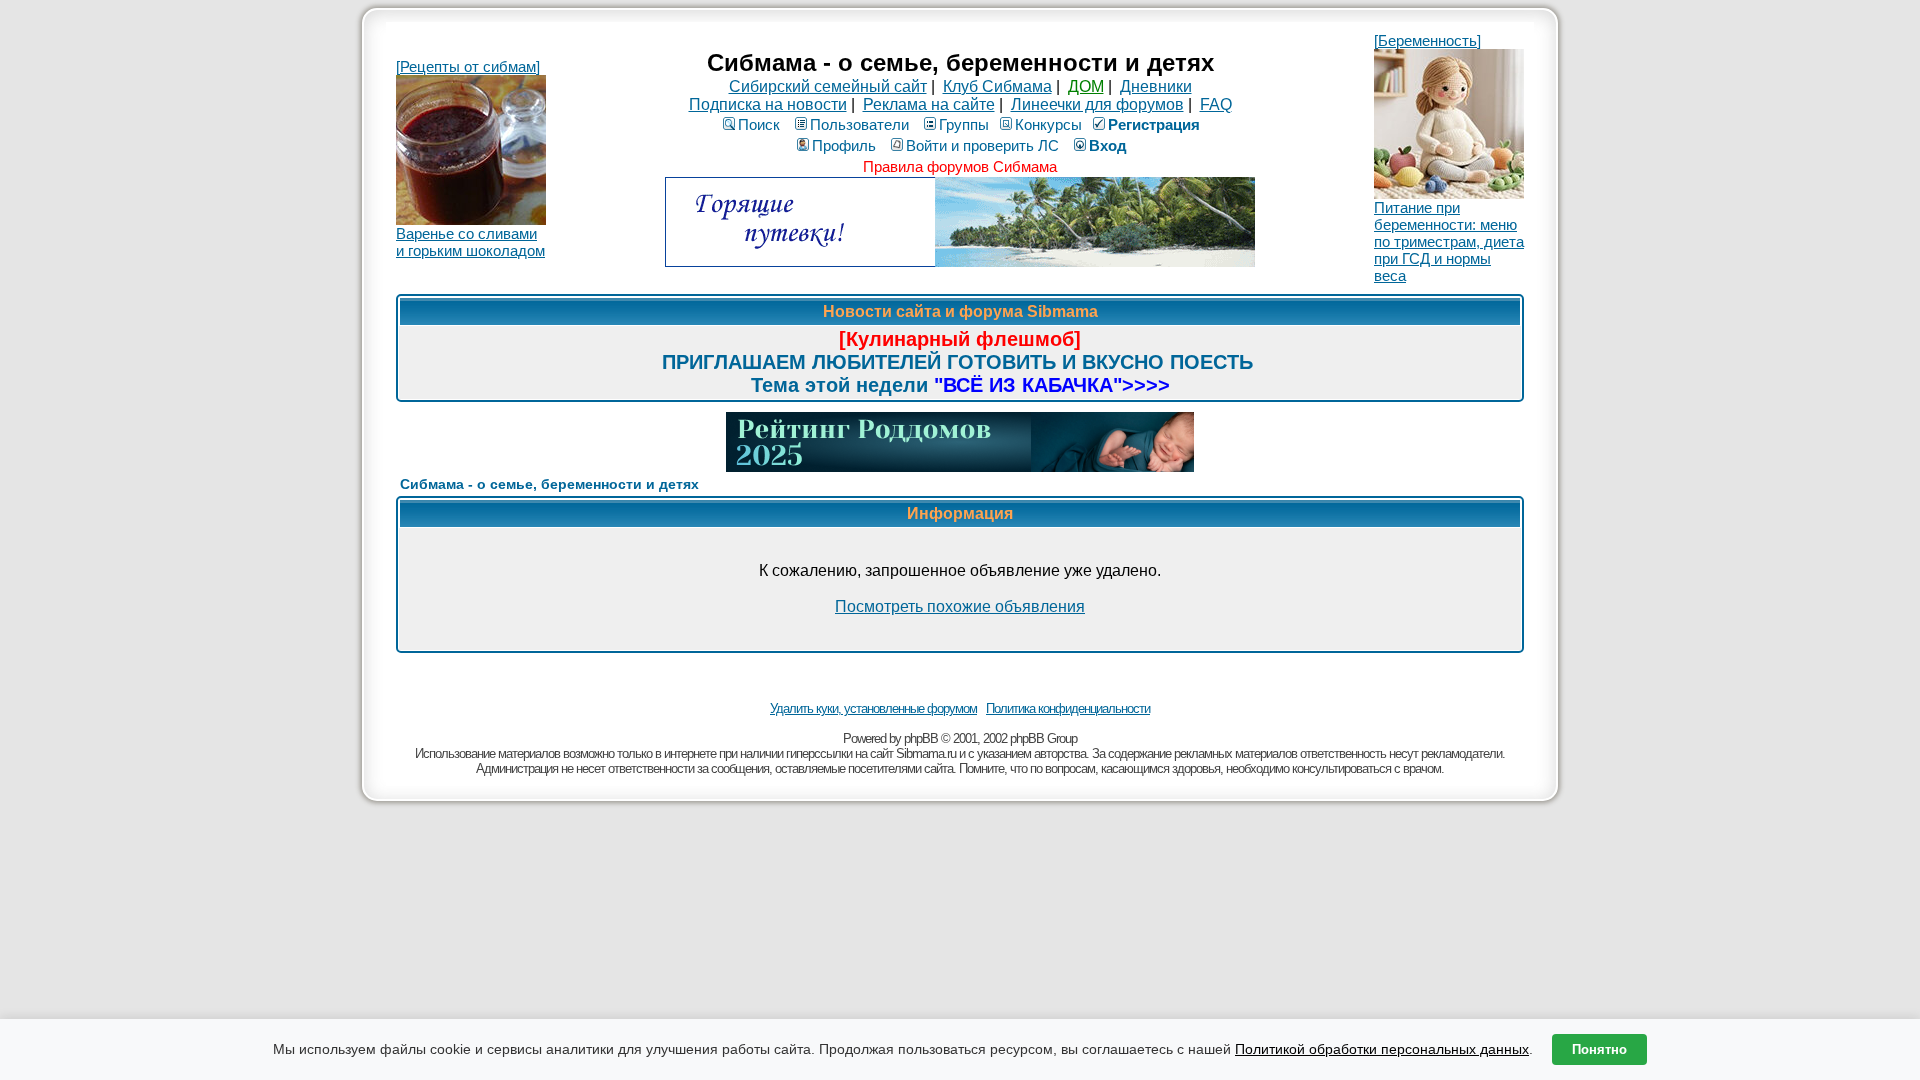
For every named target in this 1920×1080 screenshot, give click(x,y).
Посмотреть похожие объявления (960, 606)
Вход (1108, 145)
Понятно (1599, 1049)
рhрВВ (921, 738)
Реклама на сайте (929, 104)
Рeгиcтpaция (1154, 124)
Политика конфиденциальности (1068, 708)
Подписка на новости (768, 104)
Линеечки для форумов (1097, 104)
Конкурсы (1048, 124)
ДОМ (1086, 86)
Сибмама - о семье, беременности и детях (549, 484)
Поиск (759, 124)
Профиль (844, 145)
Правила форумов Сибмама (960, 166)
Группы (964, 124)
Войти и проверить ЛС (982, 145)
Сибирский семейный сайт (828, 86)
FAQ (1216, 104)
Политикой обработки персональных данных (1382, 1049)
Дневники (1156, 86)
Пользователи (859, 124)
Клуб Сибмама (997, 86)
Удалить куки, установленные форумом (873, 708)
